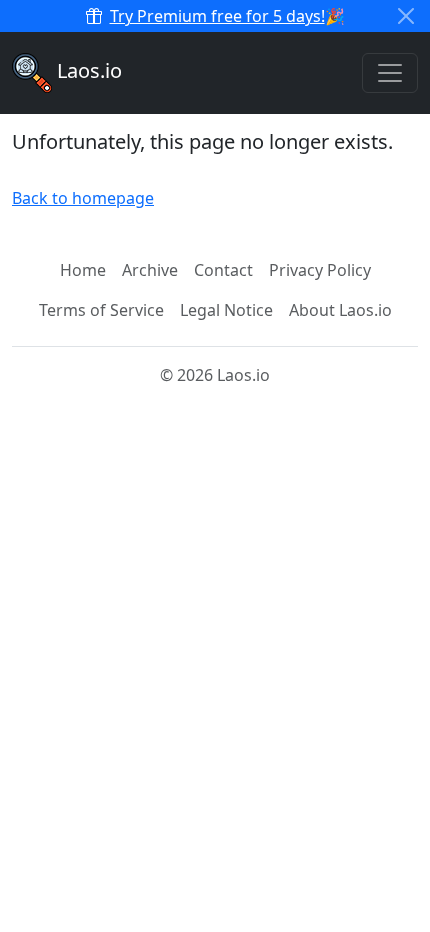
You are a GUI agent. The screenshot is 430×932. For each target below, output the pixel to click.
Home (83, 270)
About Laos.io (340, 310)
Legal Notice (226, 310)
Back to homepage (83, 198)
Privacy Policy (320, 270)
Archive (150, 270)
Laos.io (87, 70)
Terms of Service (101, 310)
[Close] (406, 16)
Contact (223, 270)
